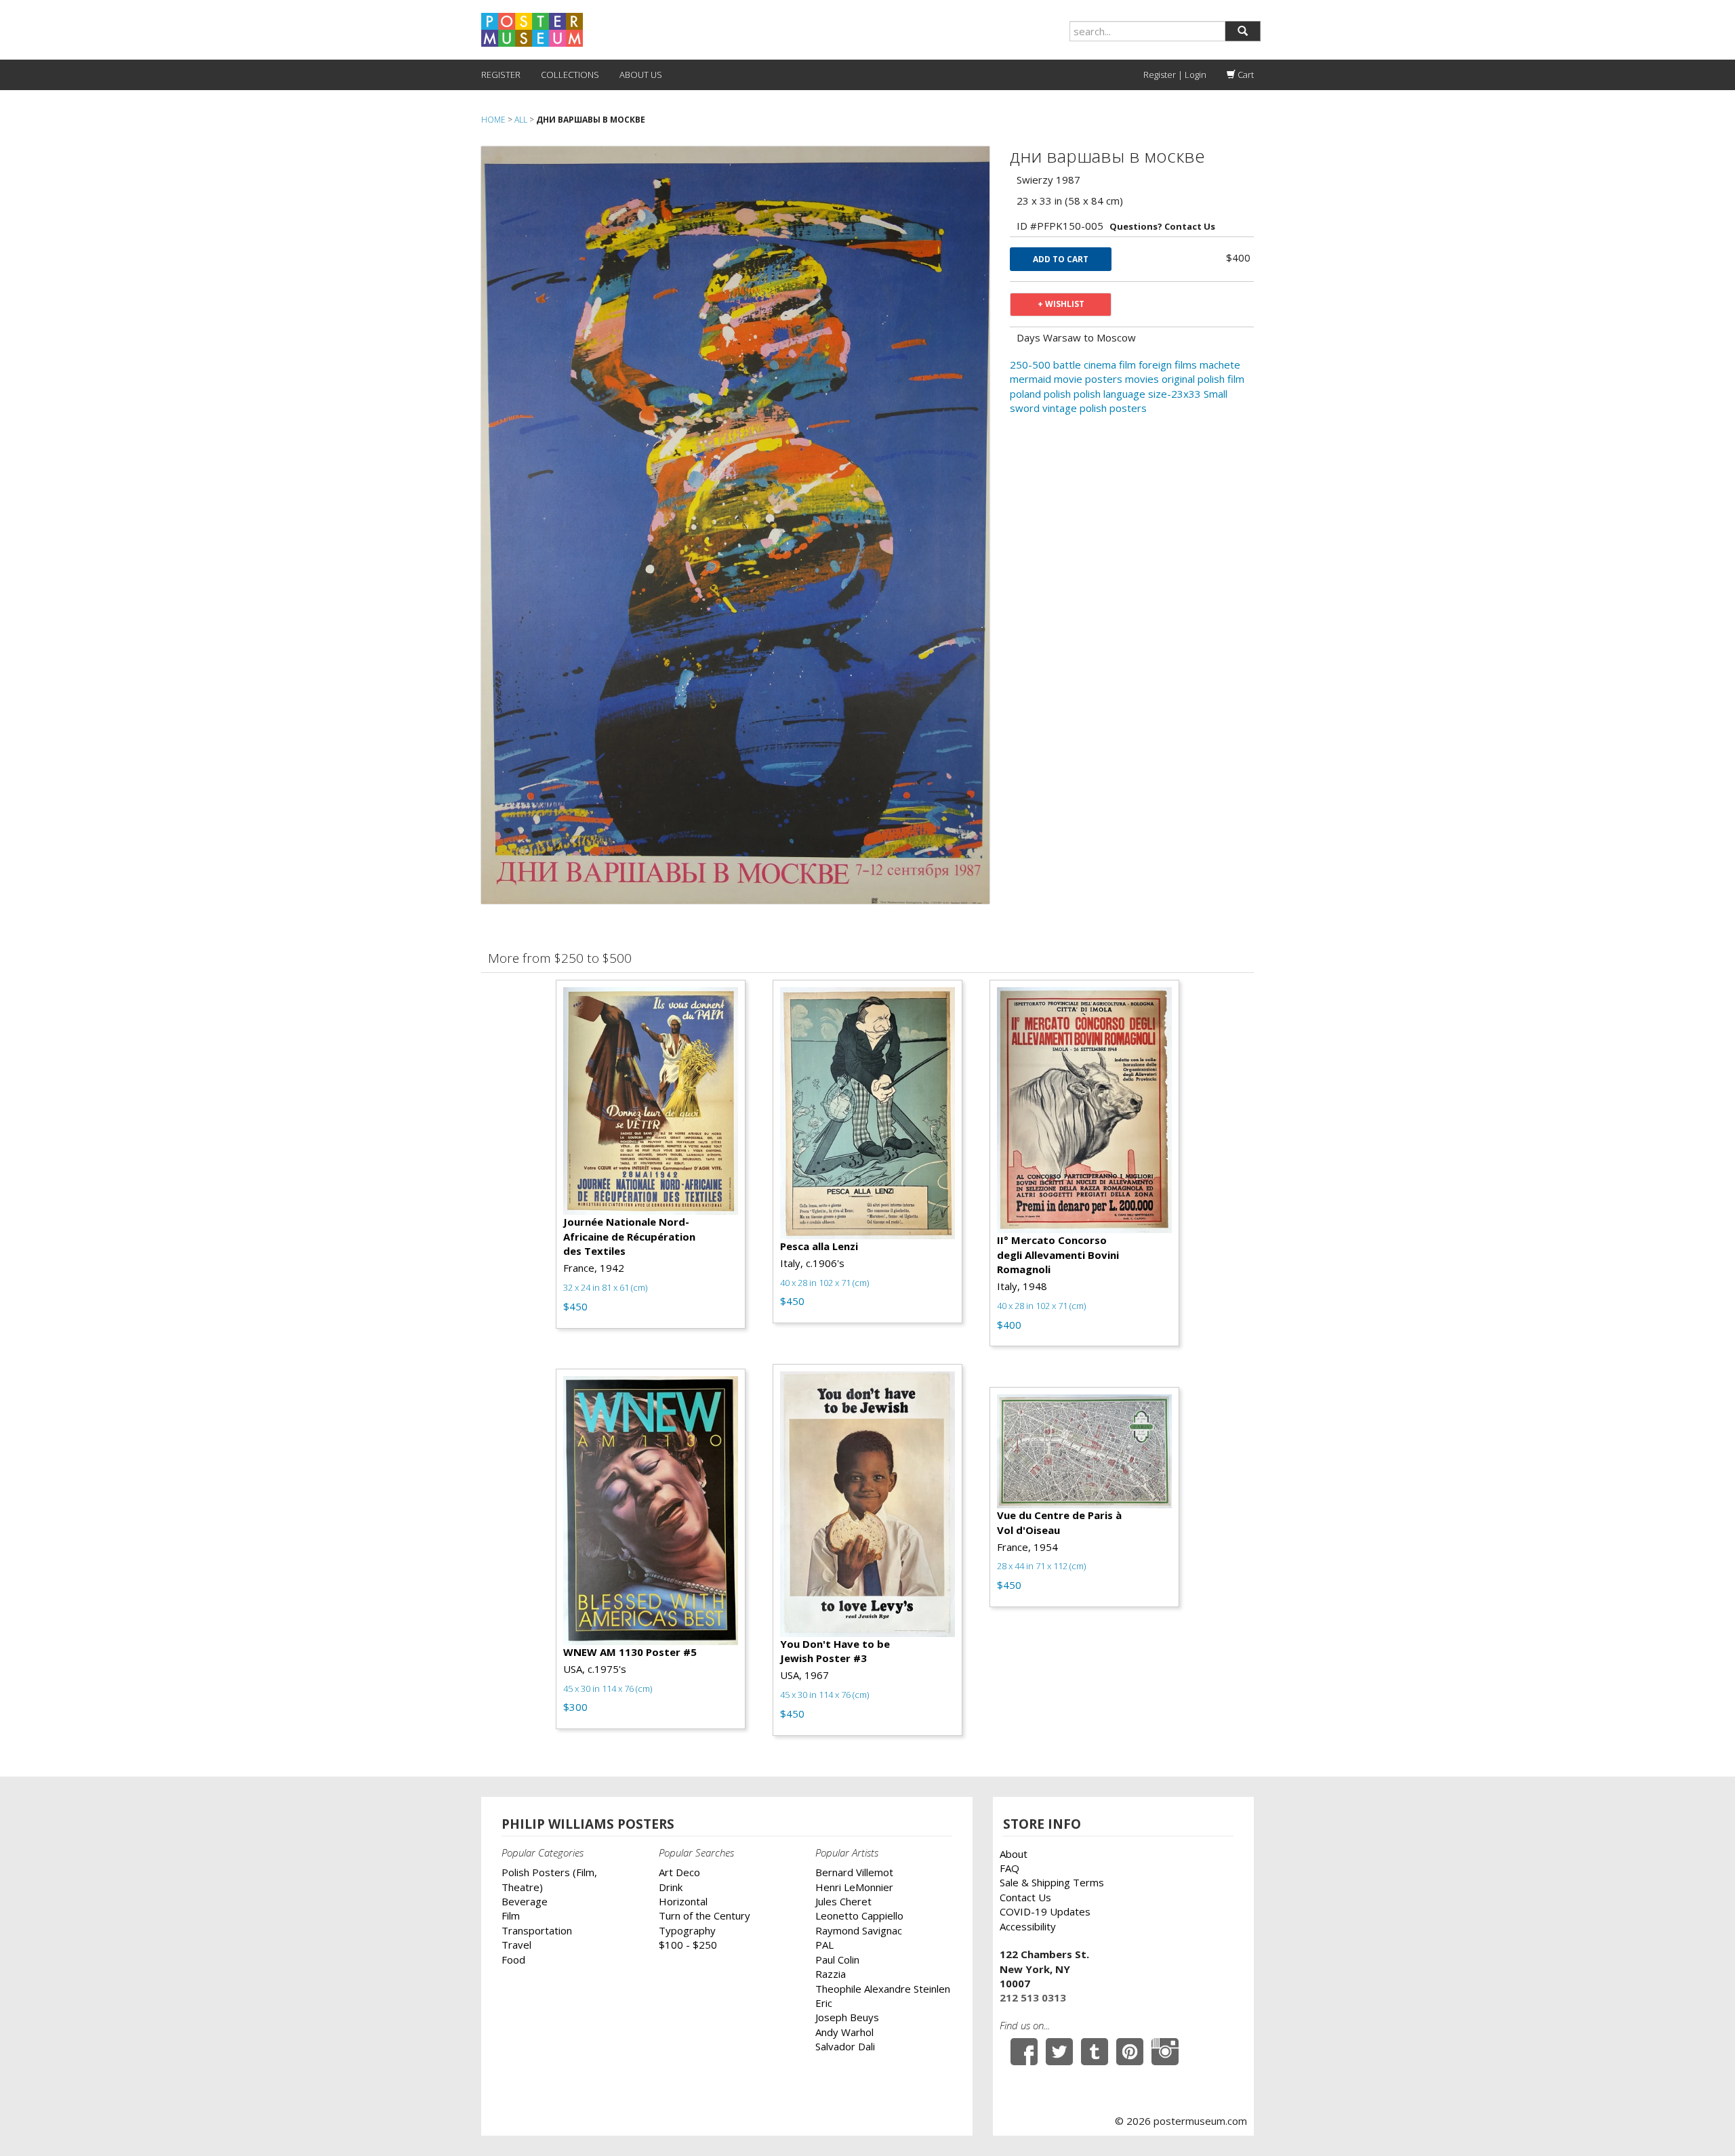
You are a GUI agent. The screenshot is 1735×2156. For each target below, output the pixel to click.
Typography (687, 1930)
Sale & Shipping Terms (1052, 1882)
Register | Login (1175, 75)
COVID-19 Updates (1045, 1911)
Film (511, 1915)
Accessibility (1028, 1926)
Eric (824, 2003)
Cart (1245, 75)
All (521, 120)
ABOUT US (641, 75)
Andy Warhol (844, 2032)
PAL (824, 1945)
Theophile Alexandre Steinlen (883, 1989)
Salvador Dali (845, 2046)
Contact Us (1025, 1897)
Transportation (537, 1930)
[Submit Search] (1243, 31)
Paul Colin (837, 1960)
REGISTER (501, 75)
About (1014, 1854)
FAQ (1009, 1868)
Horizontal (683, 1901)
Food (513, 1960)
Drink (671, 1887)
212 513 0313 (1033, 1997)
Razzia (831, 1974)
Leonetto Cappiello (859, 1915)
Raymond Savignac (859, 1930)
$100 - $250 (688, 1945)
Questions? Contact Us (1162, 226)
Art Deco (679, 1872)
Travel (516, 1945)
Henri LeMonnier (854, 1887)
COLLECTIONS (570, 75)
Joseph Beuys (847, 2017)
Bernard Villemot (854, 1872)
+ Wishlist (1061, 304)
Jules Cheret (843, 1901)
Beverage (525, 1901)
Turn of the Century (705, 1915)
